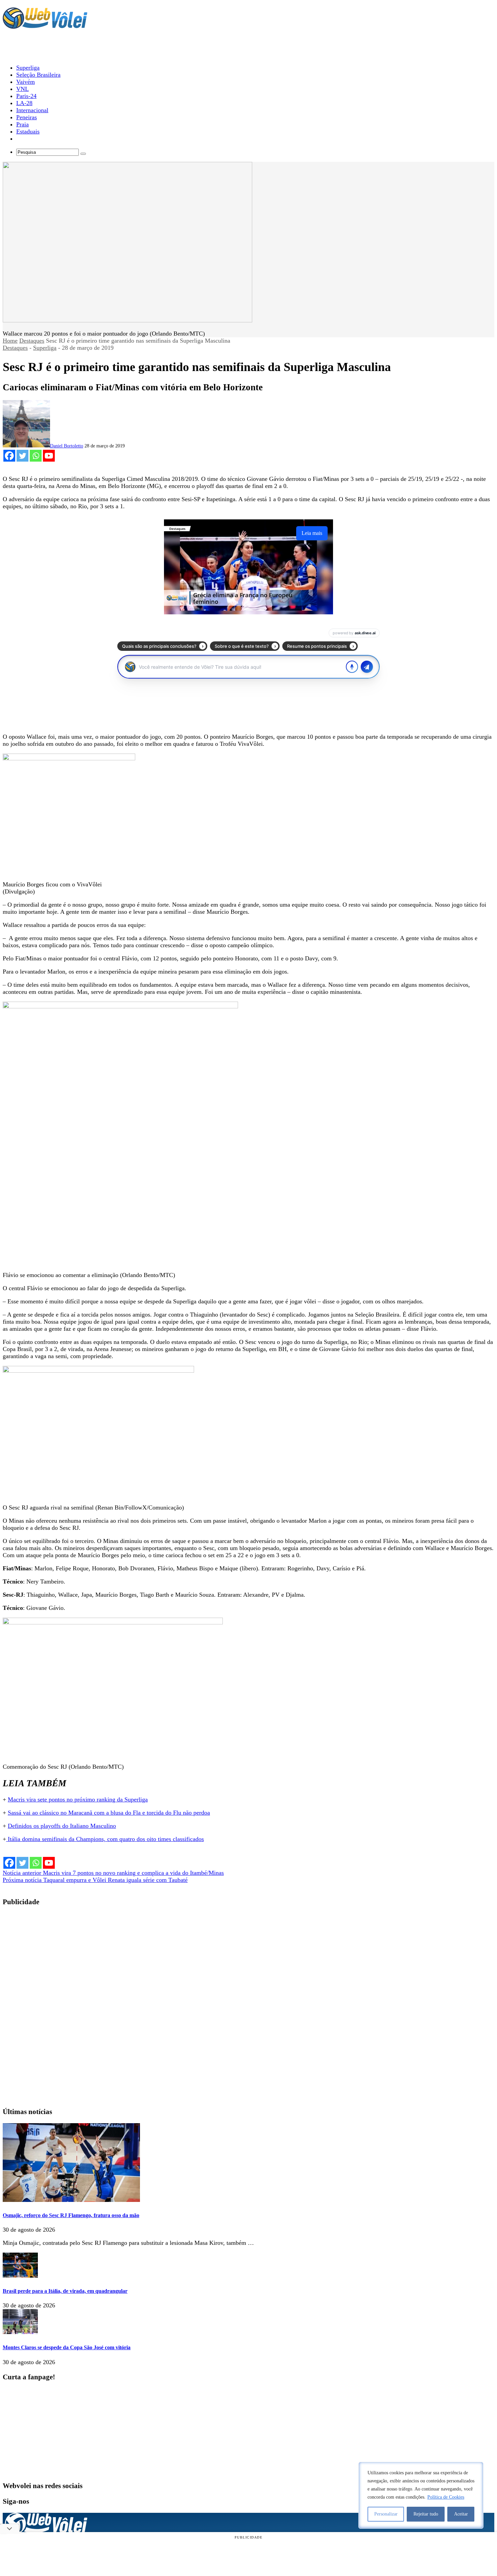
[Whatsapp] (36, 456)
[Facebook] (9, 456)
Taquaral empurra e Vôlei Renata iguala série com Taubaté (95, 1880)
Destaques (32, 341)
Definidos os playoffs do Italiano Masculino (62, 1826)
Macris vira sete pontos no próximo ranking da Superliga (78, 1799)
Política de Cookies (446, 2497)
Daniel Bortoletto (67, 446)
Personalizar (386, 2514)
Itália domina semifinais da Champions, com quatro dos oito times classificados (105, 1839)
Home (10, 341)
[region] (421, 2495)
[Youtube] (49, 456)
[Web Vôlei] (45, 26)
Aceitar (461, 2514)
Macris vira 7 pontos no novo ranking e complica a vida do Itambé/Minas (113, 1873)
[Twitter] (22, 456)
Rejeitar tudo (426, 2514)
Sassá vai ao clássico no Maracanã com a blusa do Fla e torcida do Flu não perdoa (109, 1813)
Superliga (45, 348)
